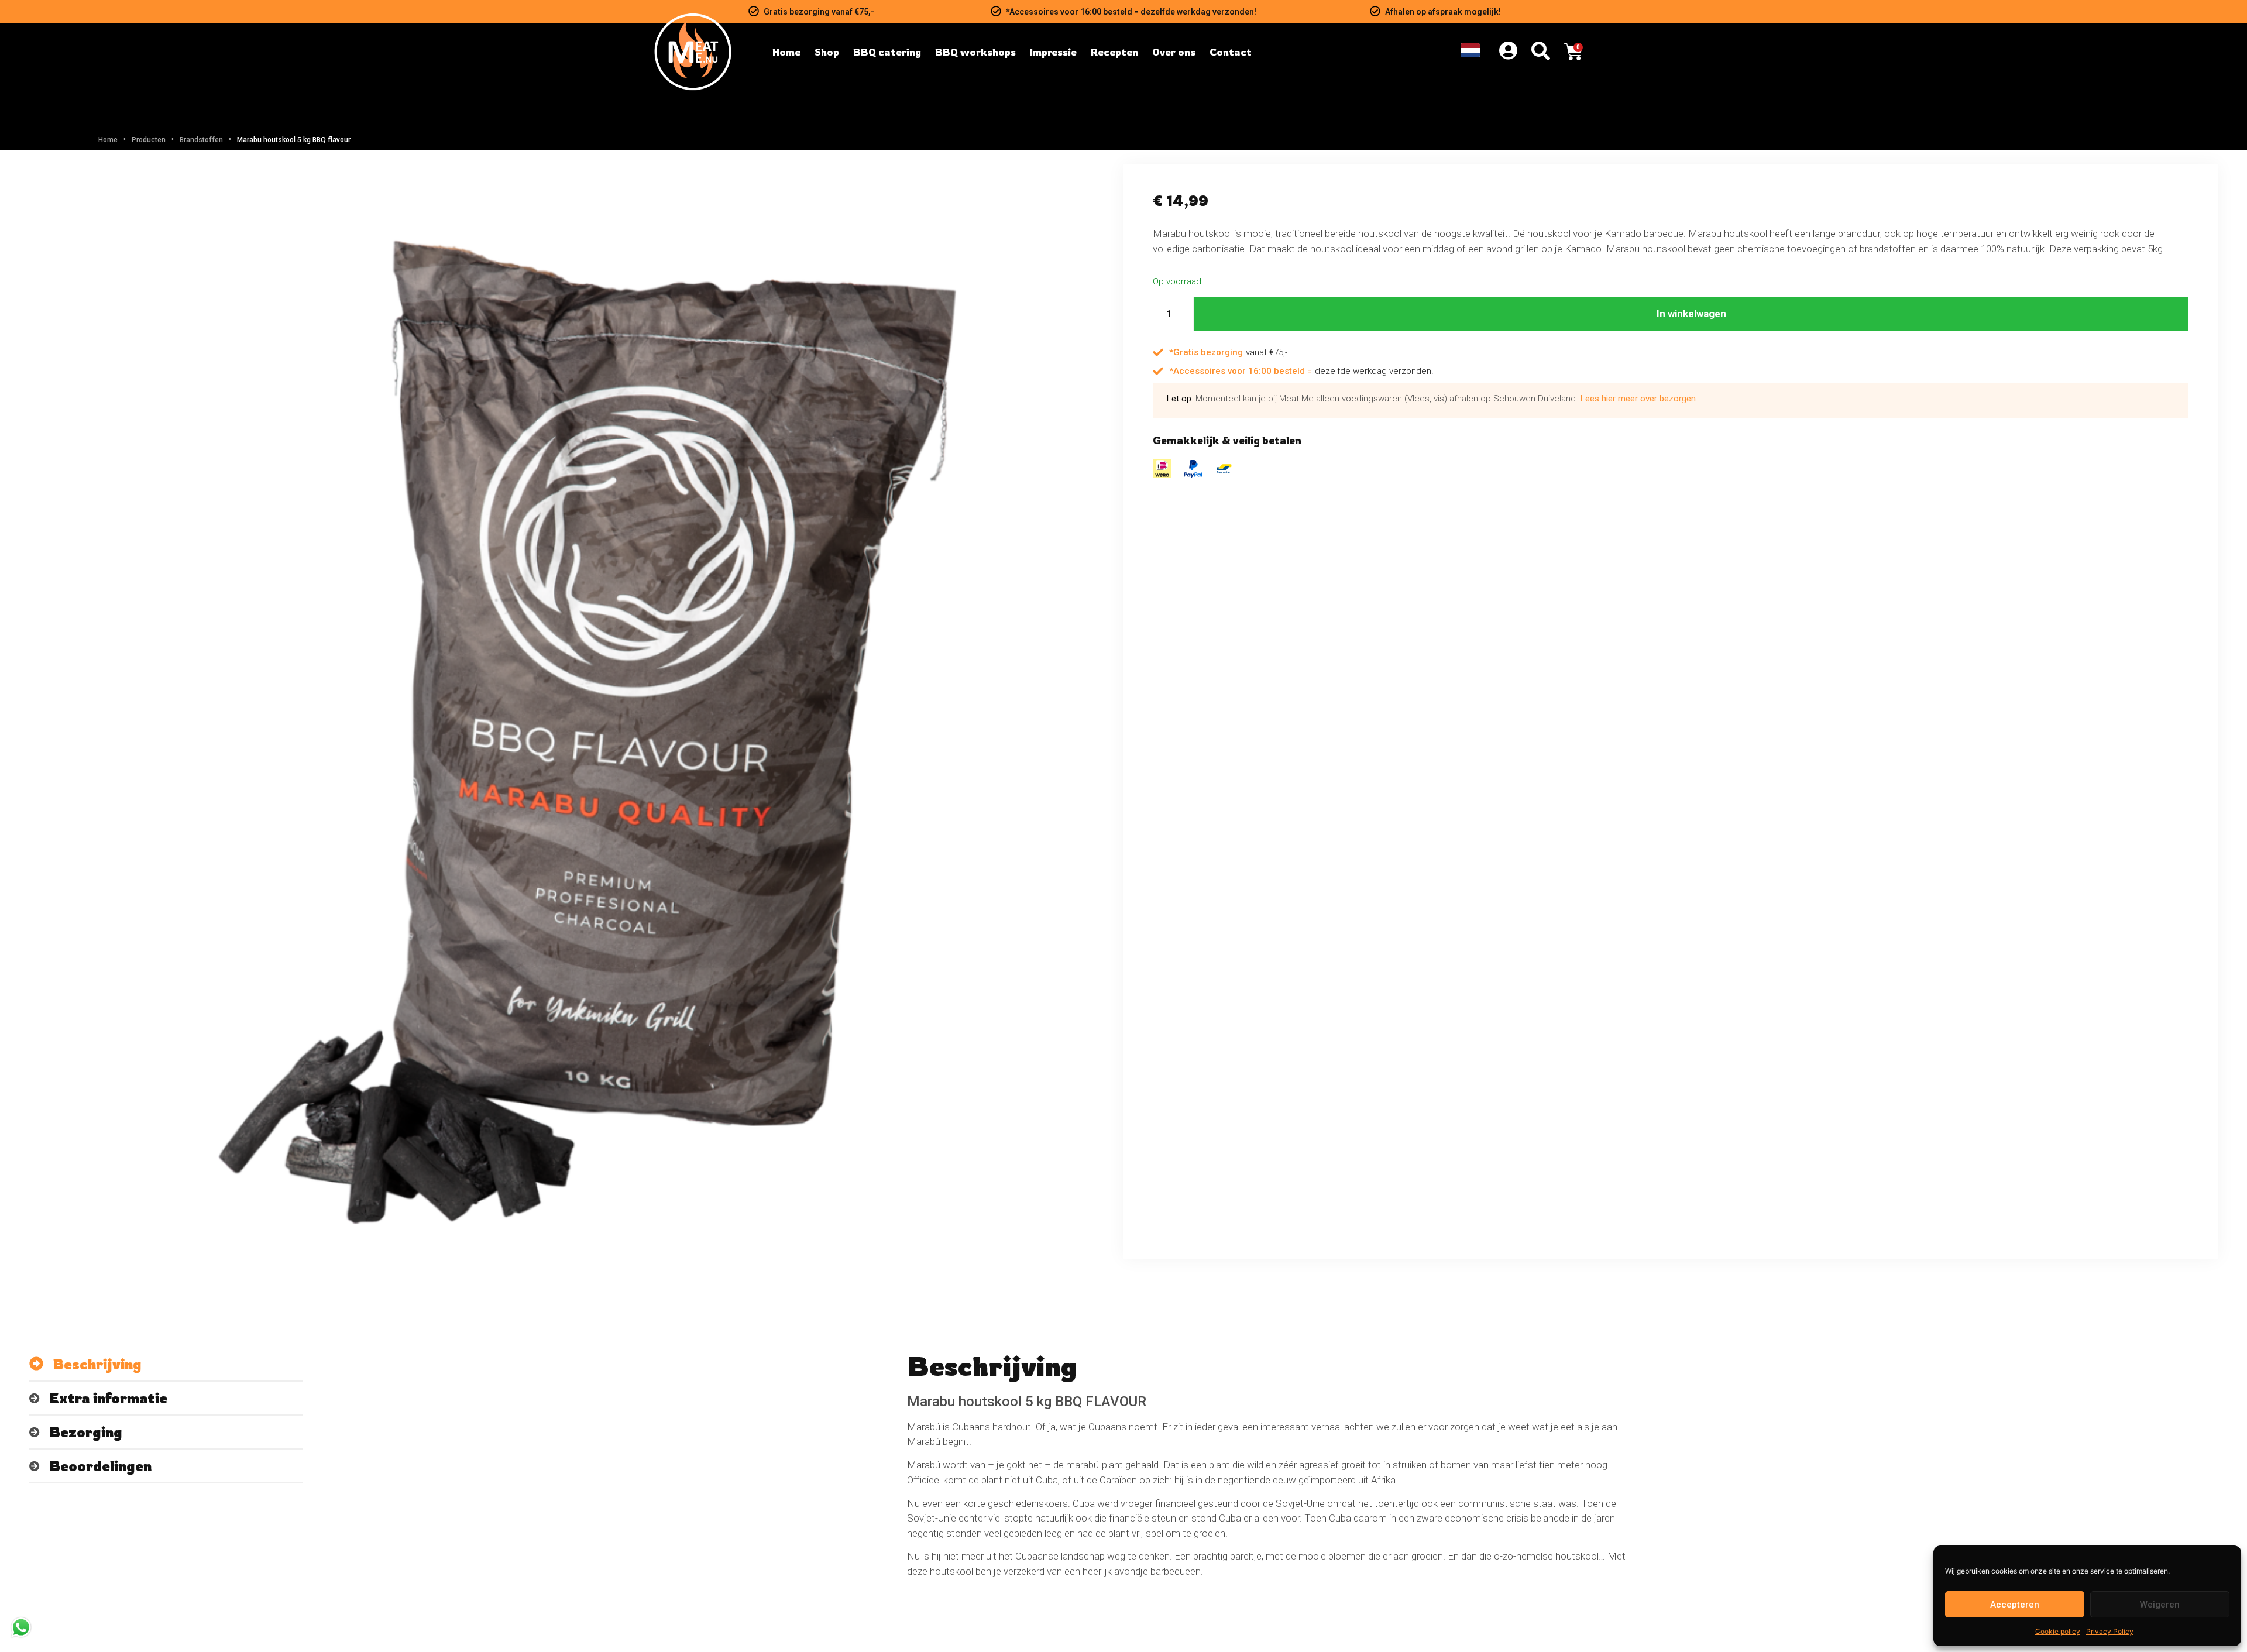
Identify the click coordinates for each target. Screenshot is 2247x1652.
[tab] (166, 1364)
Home (108, 140)
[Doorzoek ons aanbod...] (1541, 52)
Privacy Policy (2110, 1631)
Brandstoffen (201, 140)
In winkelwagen (1691, 314)
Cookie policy (2058, 1631)
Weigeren (2160, 1605)
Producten (149, 140)
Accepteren (2015, 1605)
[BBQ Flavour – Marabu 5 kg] (576, 712)
